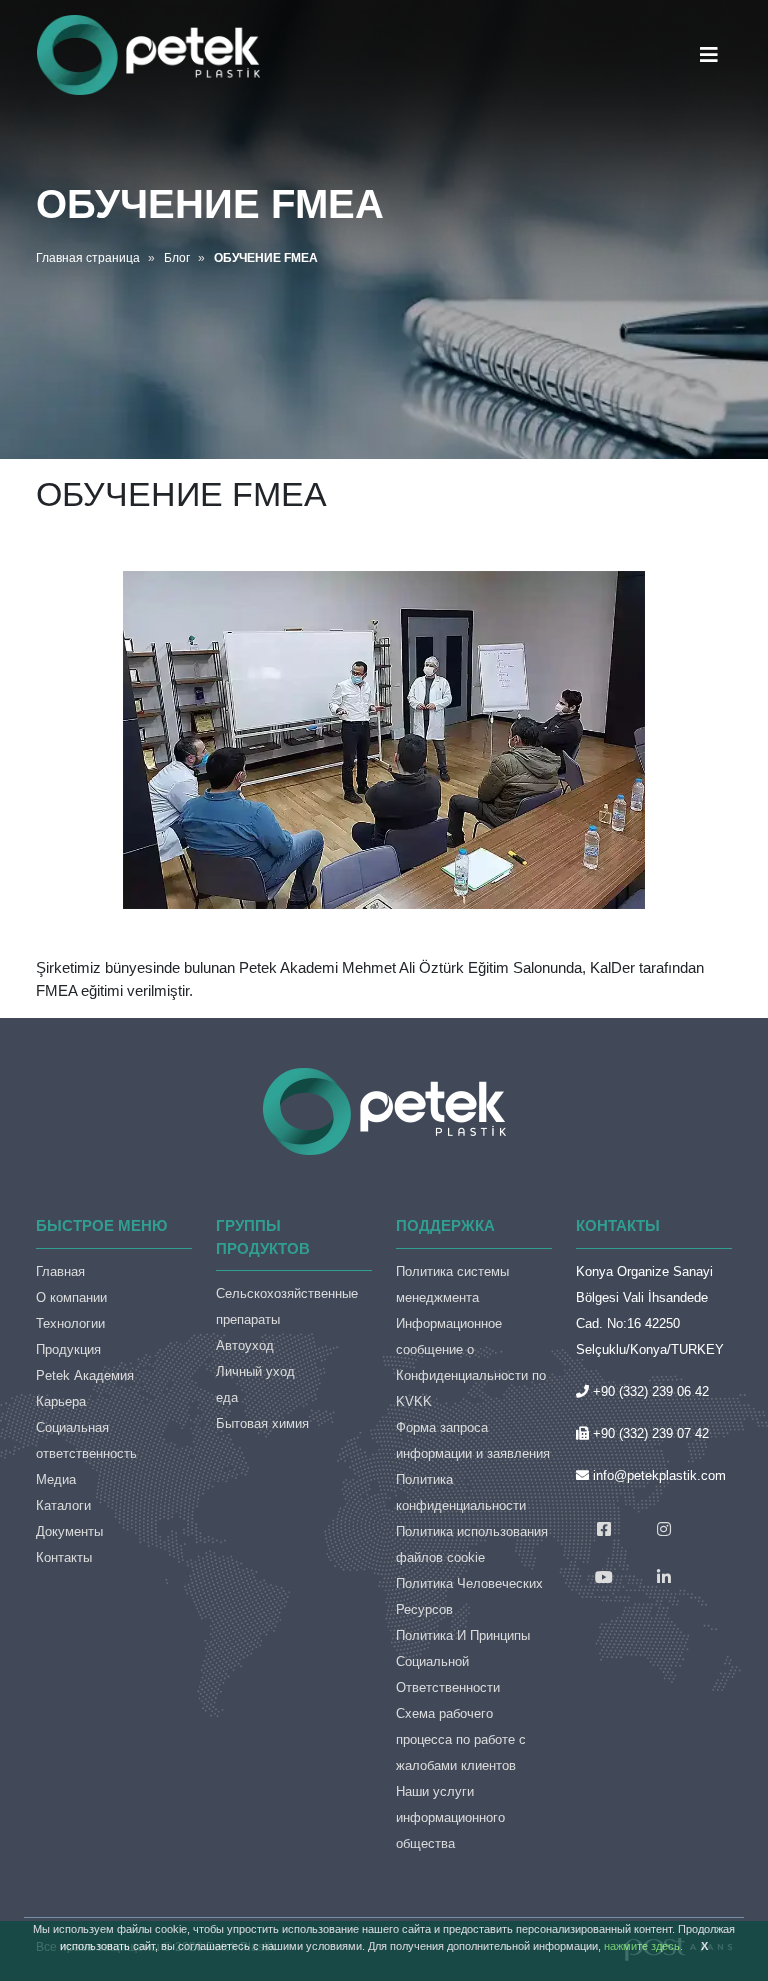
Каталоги (63, 1505)
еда (227, 1397)
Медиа (56, 1479)
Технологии (70, 1323)
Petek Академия (85, 1375)
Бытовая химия (262, 1423)
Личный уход (255, 1371)
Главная (60, 1271)
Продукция (68, 1349)
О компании (71, 1297)
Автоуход (245, 1345)
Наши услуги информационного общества (450, 1817)
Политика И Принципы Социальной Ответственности (463, 1661)
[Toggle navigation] (709, 55)
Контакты (64, 1557)
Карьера (61, 1401)
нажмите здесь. (643, 1946)
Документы (69, 1531)
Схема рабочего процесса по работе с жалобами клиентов (461, 1739)
